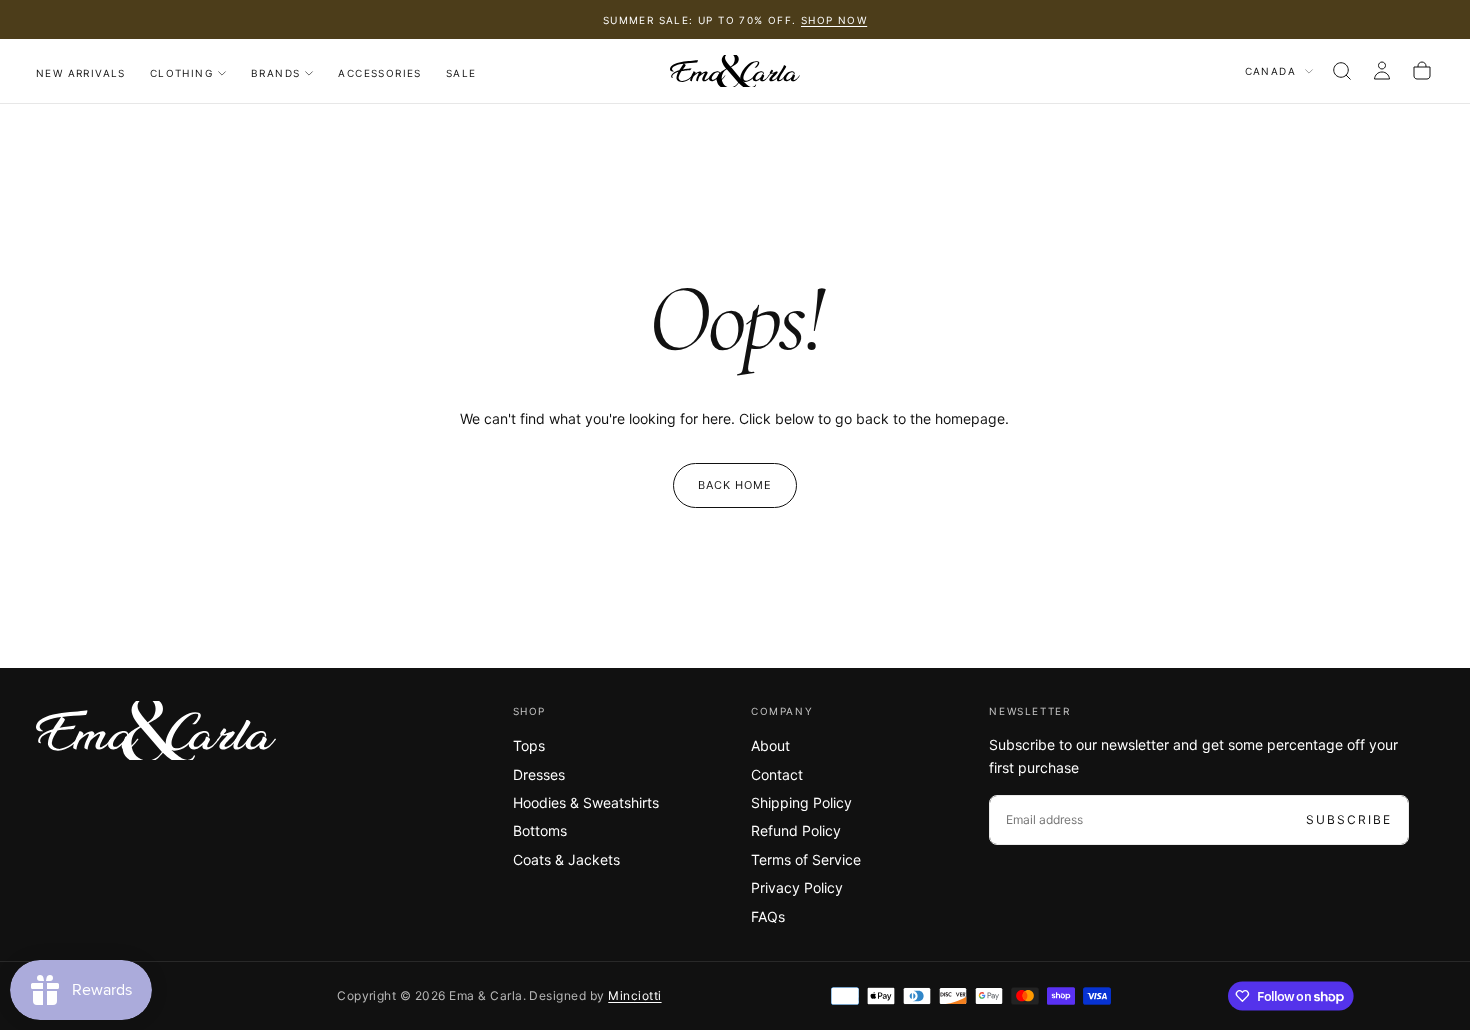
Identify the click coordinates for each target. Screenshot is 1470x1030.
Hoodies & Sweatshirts (586, 802)
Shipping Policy (801, 802)
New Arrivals (81, 73)
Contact (777, 774)
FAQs (768, 916)
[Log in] (1382, 71)
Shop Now (834, 20)
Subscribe (1349, 819)
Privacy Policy (797, 887)
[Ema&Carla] (156, 731)
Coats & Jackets (566, 859)
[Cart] (1422, 71)
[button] (1342, 71)
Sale (461, 73)
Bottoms (540, 830)
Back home (735, 485)
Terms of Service (806, 859)
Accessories (379, 73)
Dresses (539, 774)
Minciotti (634, 995)
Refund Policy (796, 830)
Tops (529, 745)
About (770, 745)
